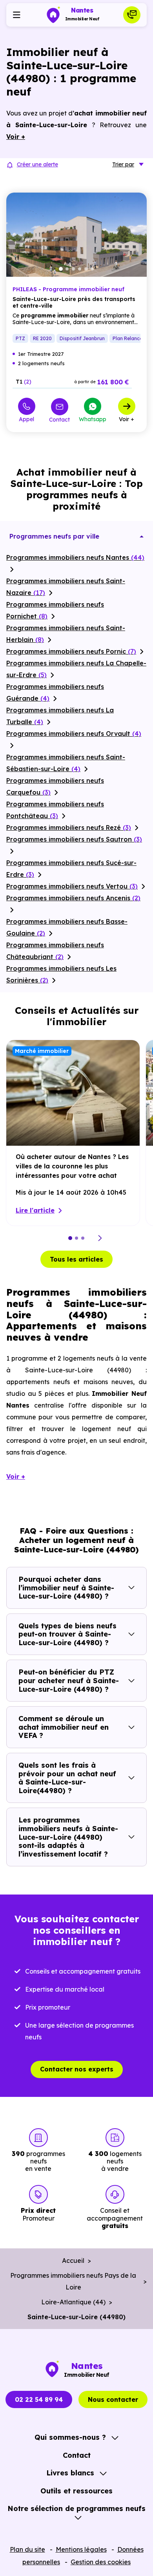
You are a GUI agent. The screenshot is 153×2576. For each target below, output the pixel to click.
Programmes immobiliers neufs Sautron (74, 839)
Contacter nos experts (77, 2069)
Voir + (127, 419)
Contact (59, 419)
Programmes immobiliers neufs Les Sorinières (61, 974)
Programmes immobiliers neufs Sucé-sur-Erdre (71, 869)
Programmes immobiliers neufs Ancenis (73, 898)
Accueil (73, 2261)
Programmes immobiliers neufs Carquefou (55, 786)
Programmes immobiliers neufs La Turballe (60, 716)
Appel (26, 419)
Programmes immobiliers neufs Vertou (72, 886)
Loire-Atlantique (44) (73, 2302)
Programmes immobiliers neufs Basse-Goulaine (67, 927)
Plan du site (27, 2549)
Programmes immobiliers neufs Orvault (74, 734)
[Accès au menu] (16, 15)
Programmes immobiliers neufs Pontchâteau (55, 810)
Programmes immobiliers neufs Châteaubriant (55, 951)
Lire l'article (35, 1210)
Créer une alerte (37, 164)
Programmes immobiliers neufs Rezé (69, 827)
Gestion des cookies (101, 2562)
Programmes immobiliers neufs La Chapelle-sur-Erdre (76, 669)
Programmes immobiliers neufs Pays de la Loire (73, 2281)
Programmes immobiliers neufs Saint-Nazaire (66, 587)
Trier (123, 164)
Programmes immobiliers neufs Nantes (75, 557)
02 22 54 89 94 (39, 2399)
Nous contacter (113, 2399)
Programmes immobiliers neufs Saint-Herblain (66, 634)
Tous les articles (76, 1259)
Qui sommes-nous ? (70, 2437)
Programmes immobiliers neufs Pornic (71, 651)
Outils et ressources (76, 2491)
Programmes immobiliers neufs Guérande (55, 692)
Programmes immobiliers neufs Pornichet (55, 610)
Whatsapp (93, 419)
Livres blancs (70, 2473)
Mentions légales (81, 2549)
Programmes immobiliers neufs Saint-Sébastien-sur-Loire (66, 763)
